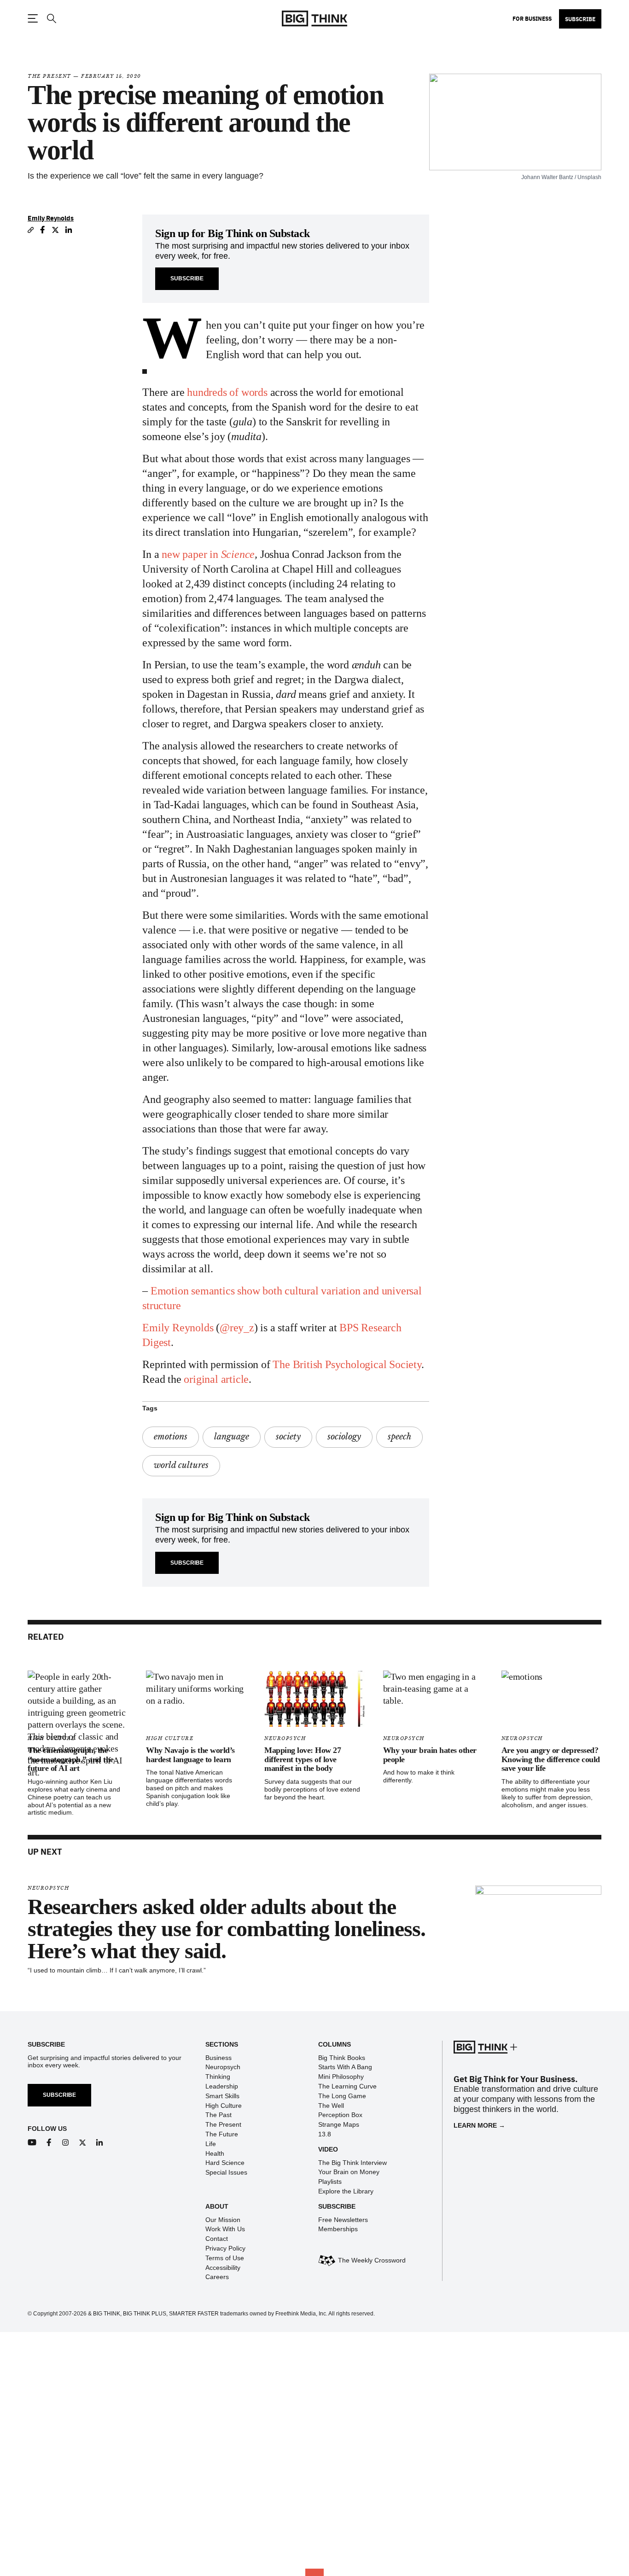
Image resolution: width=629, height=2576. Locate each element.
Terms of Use (225, 2258)
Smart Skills (222, 2096)
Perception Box (340, 2115)
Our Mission (223, 2220)
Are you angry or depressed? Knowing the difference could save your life (551, 1759)
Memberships (338, 2229)
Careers (217, 2277)
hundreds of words (227, 392)
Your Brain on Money (349, 2172)
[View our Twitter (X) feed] (83, 2143)
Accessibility (223, 2268)
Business (218, 2058)
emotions (171, 1437)
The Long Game (342, 2096)
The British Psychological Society (347, 1364)
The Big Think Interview (352, 2163)
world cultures (181, 1465)
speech (399, 1437)
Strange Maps (339, 2124)
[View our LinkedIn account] (100, 2143)
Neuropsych (285, 1738)
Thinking (218, 2077)
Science (238, 554)
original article (216, 1379)
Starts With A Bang (345, 2067)
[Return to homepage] (314, 19)
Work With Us (225, 2229)
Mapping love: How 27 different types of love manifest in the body (303, 1759)
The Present (50, 76)
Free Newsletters (343, 2220)
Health (215, 2153)
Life (211, 2144)
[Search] (51, 19)
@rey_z (237, 1328)
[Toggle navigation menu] (33, 18)
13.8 (325, 2134)
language (232, 1437)
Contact (217, 2239)
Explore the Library (346, 2191)
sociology (344, 1437)
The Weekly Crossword (372, 2260)
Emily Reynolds (51, 218)
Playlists (330, 2181)
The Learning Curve (347, 2086)
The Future (222, 2134)
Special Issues (226, 2172)
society (288, 1437)
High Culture (170, 1738)
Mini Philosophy (341, 2077)
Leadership (222, 2086)
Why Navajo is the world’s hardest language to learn (190, 1755)
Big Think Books (342, 2058)
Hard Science (225, 2163)
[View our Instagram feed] (66, 2143)
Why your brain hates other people (430, 1755)
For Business (532, 18)
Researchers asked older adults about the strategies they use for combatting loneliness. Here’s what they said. (227, 1929)
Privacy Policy (225, 2248)
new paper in (191, 554)
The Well (331, 2106)
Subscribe (580, 19)
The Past (218, 2115)
